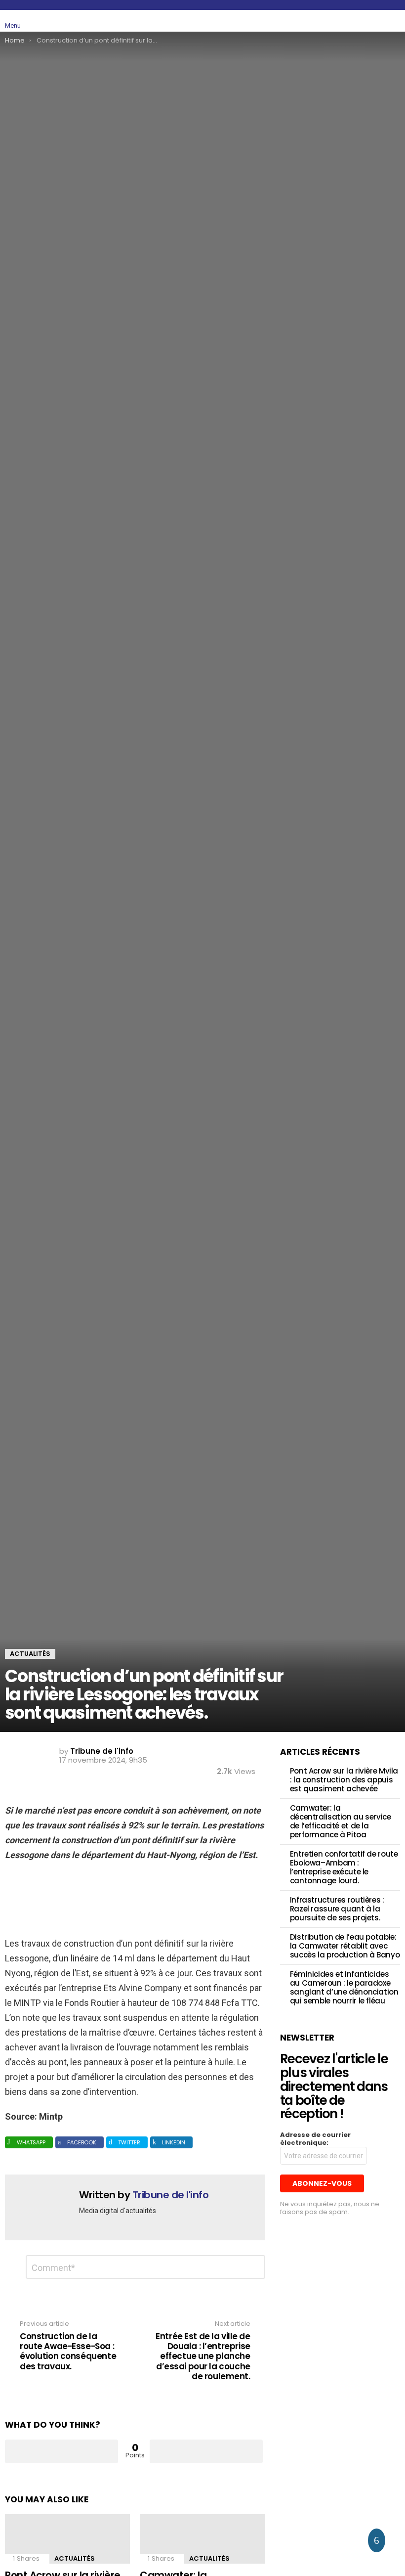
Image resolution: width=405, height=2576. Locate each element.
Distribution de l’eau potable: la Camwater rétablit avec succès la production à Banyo (345, 1946)
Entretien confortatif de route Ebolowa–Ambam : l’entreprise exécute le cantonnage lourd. (344, 1867)
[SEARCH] (371, 21)
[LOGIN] (394, 21)
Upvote (61, 2451)
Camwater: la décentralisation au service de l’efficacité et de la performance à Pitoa (341, 1821)
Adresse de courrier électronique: (315, 2139)
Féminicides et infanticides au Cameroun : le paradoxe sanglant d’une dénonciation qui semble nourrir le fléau (344, 1987)
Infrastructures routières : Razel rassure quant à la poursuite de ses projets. (337, 1909)
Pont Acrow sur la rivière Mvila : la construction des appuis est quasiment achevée (344, 1780)
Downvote (206, 2451)
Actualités (75, 2558)
